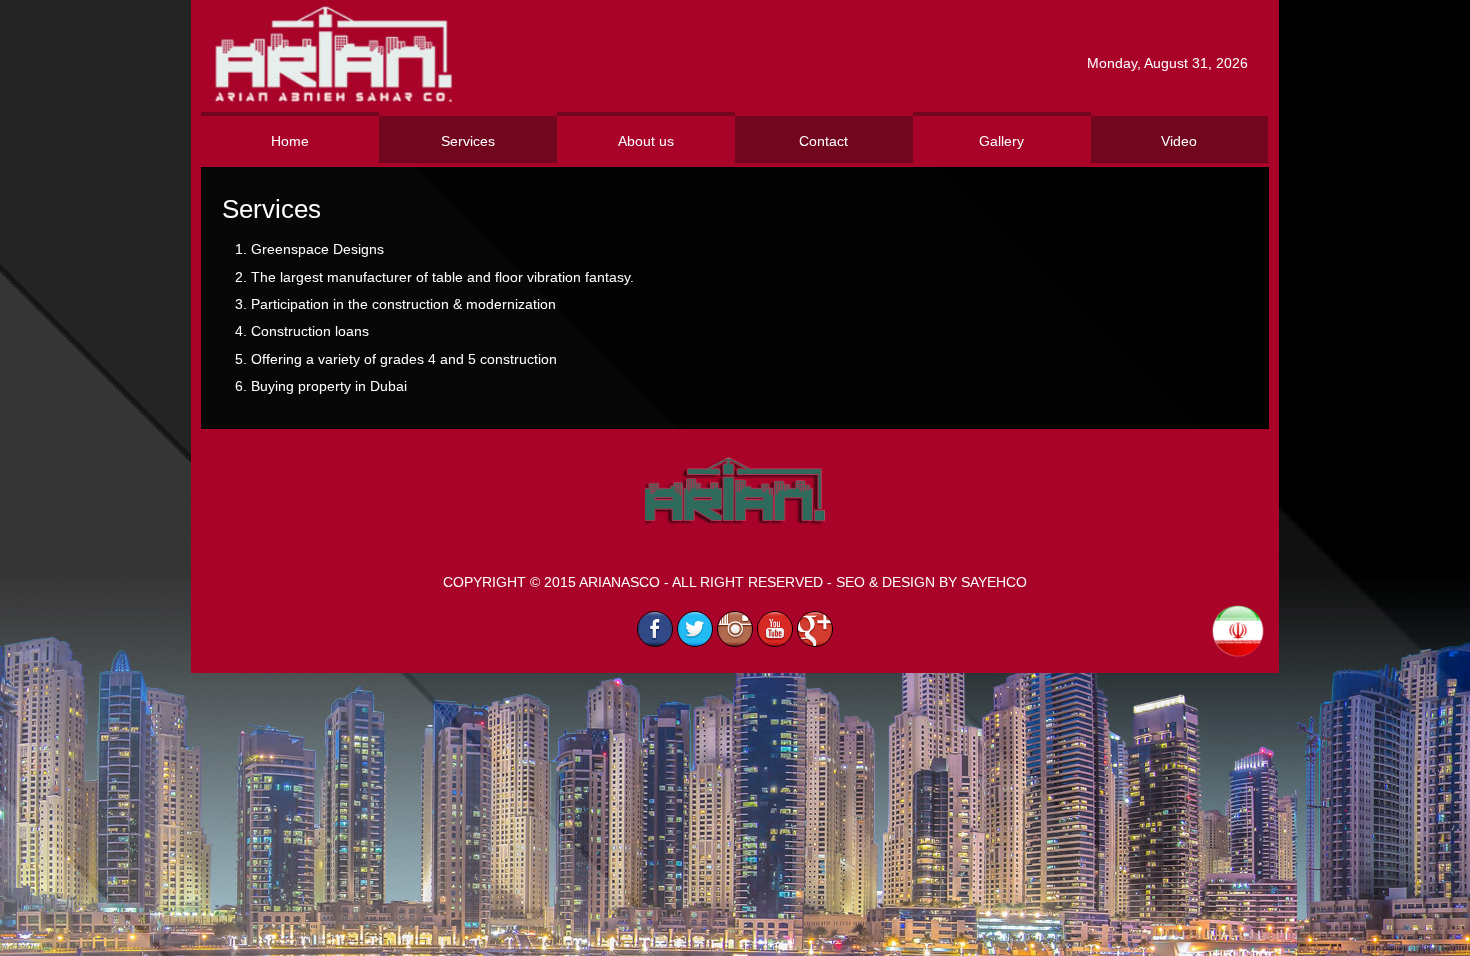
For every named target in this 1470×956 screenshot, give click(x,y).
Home (290, 141)
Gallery (1001, 141)
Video (1179, 141)
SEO (850, 582)
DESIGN (908, 582)
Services (468, 141)
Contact (823, 141)
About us (646, 141)
